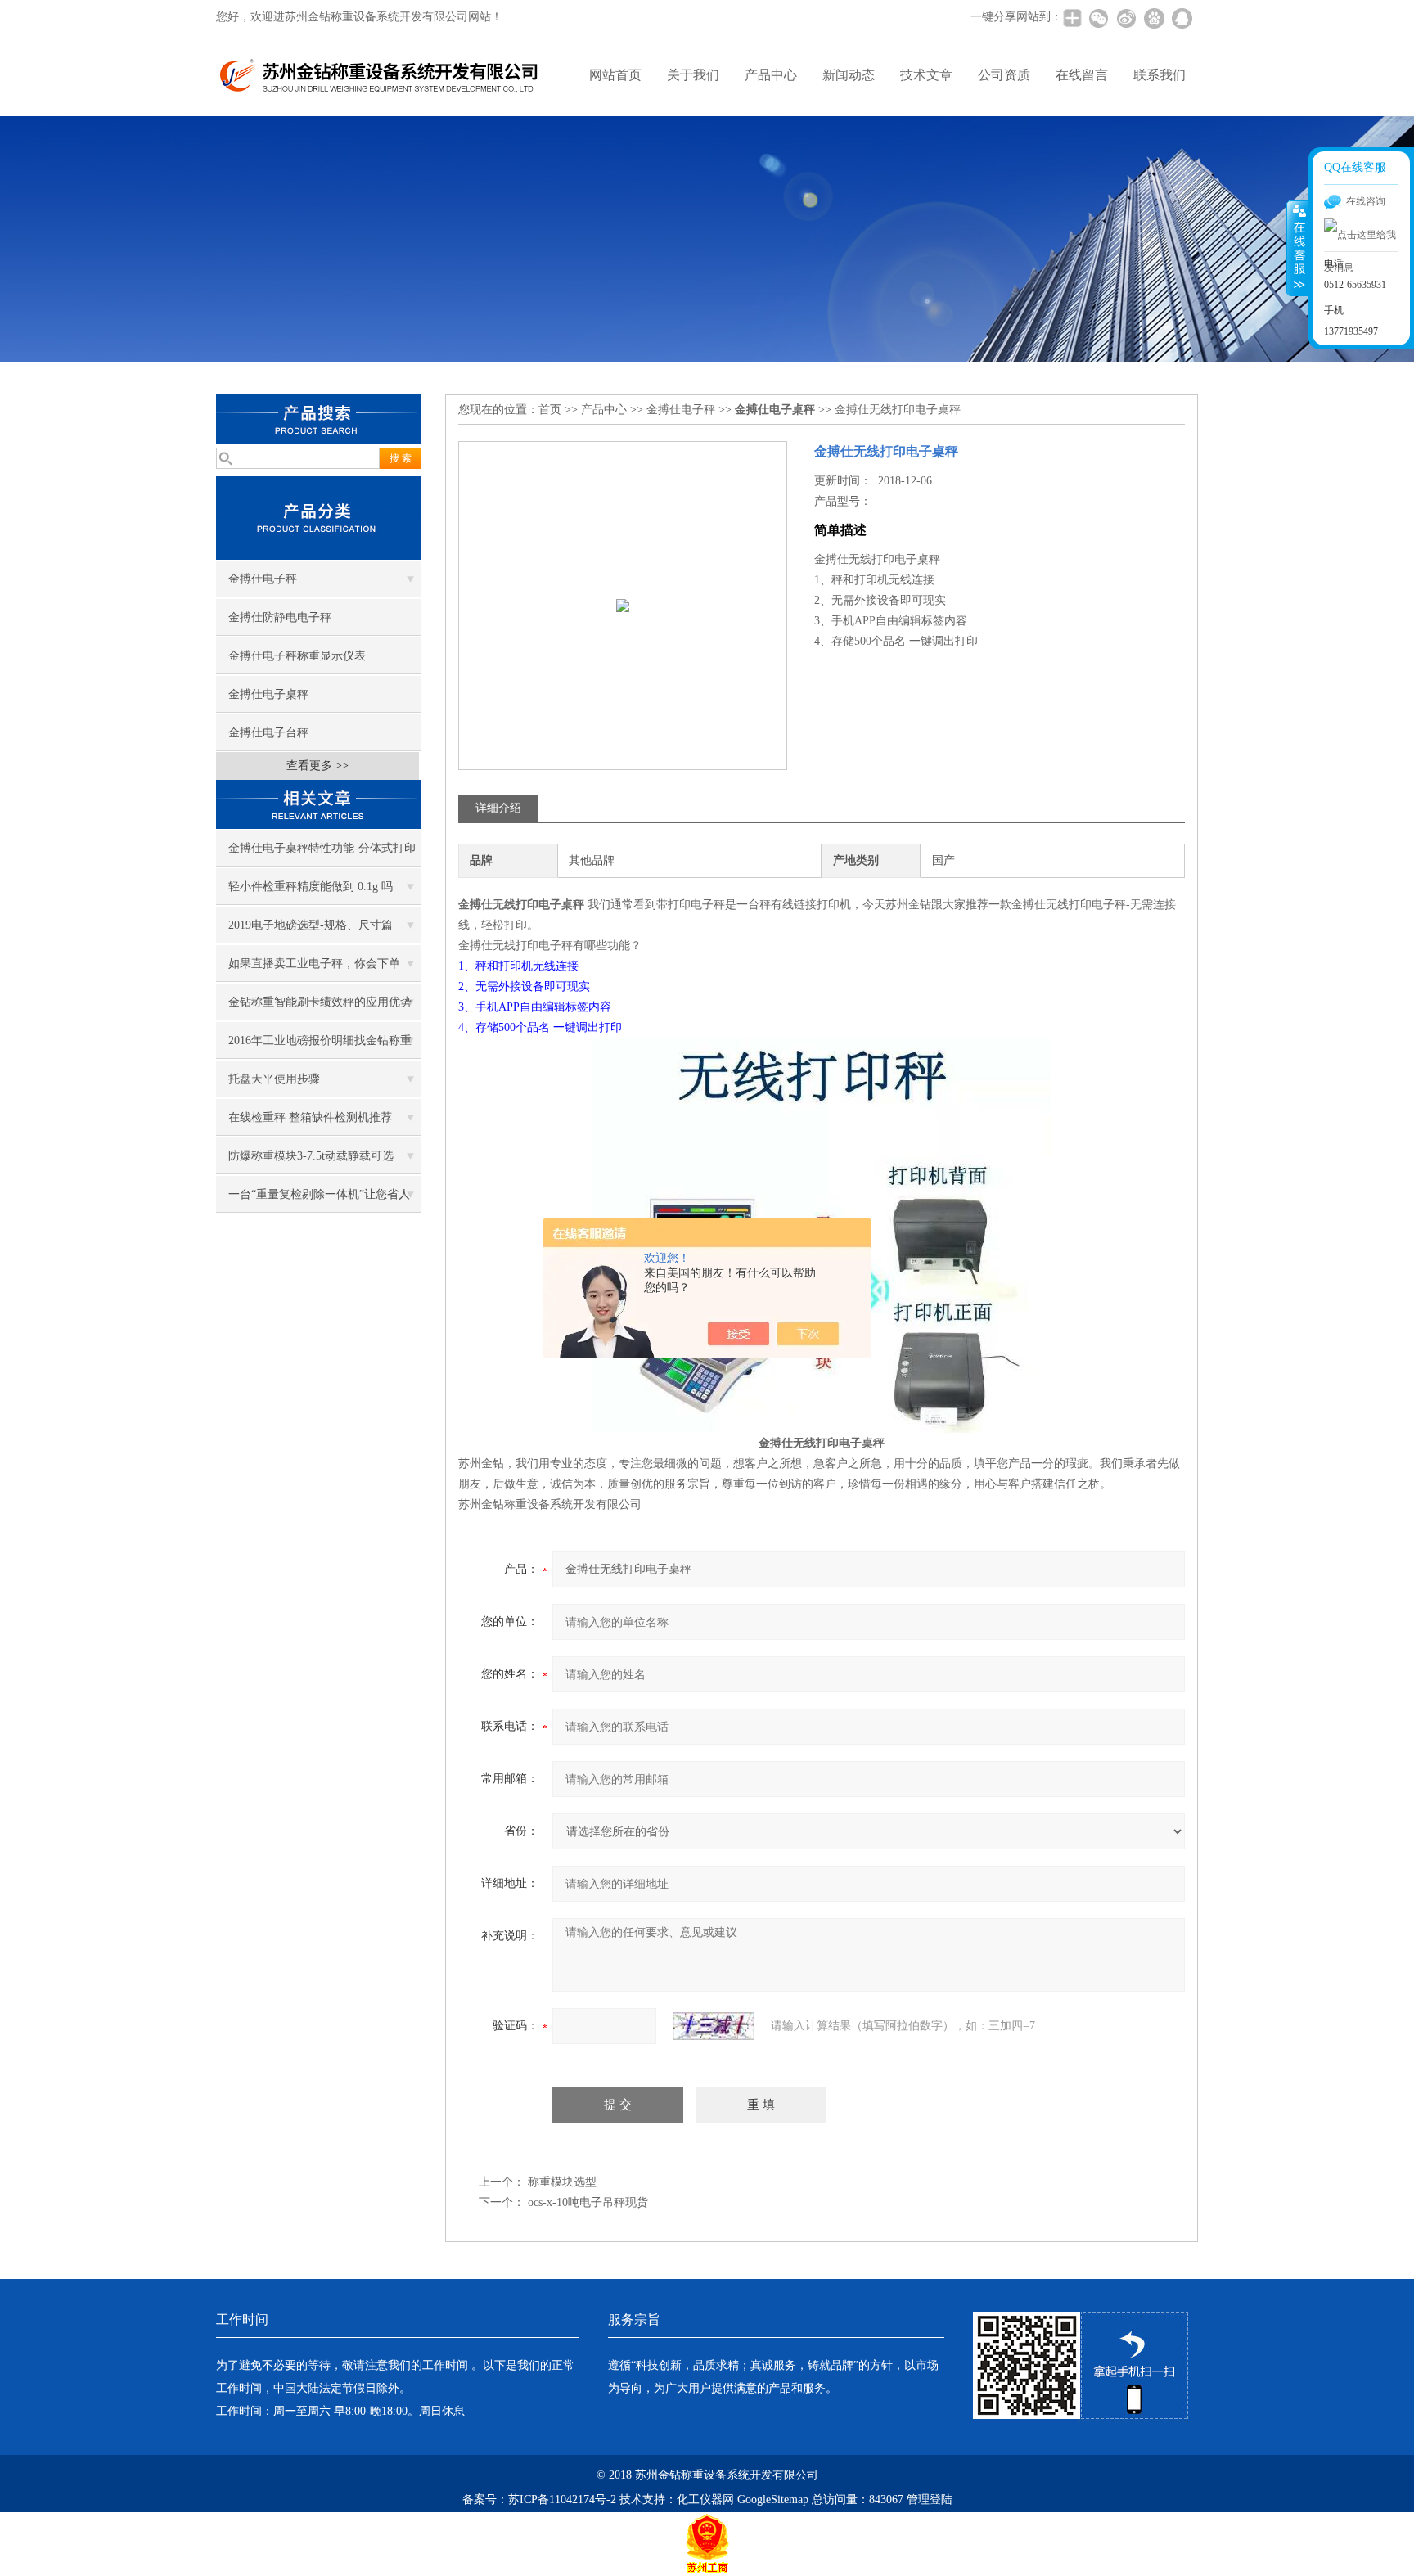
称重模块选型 (562, 2182)
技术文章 (926, 75)
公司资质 (1004, 75)
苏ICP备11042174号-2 (562, 2499)
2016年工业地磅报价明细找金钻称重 (320, 1040)
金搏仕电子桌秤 (268, 694)
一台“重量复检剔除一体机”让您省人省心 (319, 1200)
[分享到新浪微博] (1126, 18)
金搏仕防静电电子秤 (280, 617)
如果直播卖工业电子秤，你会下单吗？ (314, 970)
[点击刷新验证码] (714, 2026)
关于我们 (693, 75)
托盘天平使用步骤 (274, 1079)
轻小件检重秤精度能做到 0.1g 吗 (311, 887)
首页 (550, 410)
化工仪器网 (705, 2499)
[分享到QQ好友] (1182, 18)
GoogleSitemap (773, 2499)
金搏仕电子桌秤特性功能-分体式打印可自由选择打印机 (322, 854)
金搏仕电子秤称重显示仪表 (297, 656)
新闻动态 (849, 75)
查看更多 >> (317, 766)
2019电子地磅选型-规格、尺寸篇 (311, 925)
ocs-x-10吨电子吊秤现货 (588, 2202)
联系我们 (1160, 75)
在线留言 (1082, 75)
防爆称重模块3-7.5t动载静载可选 (311, 1156)
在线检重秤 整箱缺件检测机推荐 (310, 1117)
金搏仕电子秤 (263, 579)
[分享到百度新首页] (1154, 18)
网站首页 (615, 75)
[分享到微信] (1098, 18)
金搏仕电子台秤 (268, 733)
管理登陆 (930, 2499)
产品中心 (771, 75)
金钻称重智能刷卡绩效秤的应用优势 (320, 1002)
